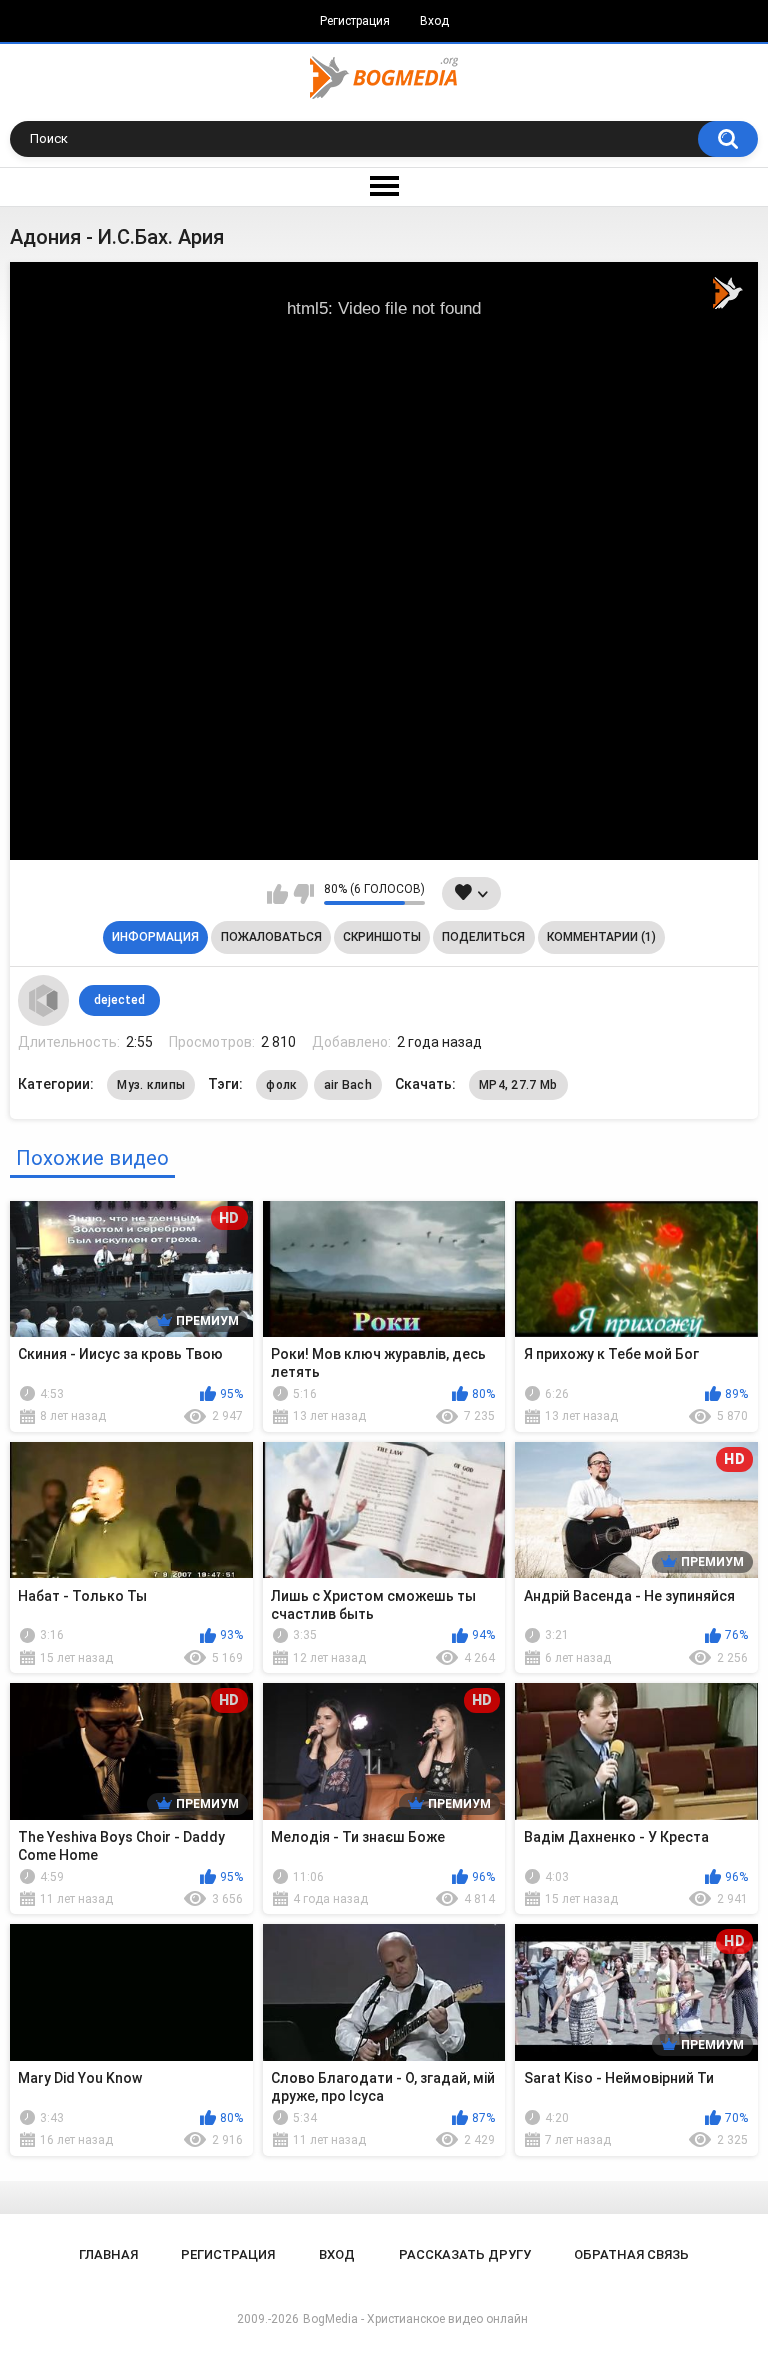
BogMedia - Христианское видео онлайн (415, 2319)
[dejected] (43, 1000)
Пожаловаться (271, 937)
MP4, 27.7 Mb (518, 1085)
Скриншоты (382, 937)
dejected (119, 1000)
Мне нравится (277, 894)
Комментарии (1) (601, 937)
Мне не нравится (303, 894)
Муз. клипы (151, 1085)
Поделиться (483, 937)
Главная (108, 2254)
